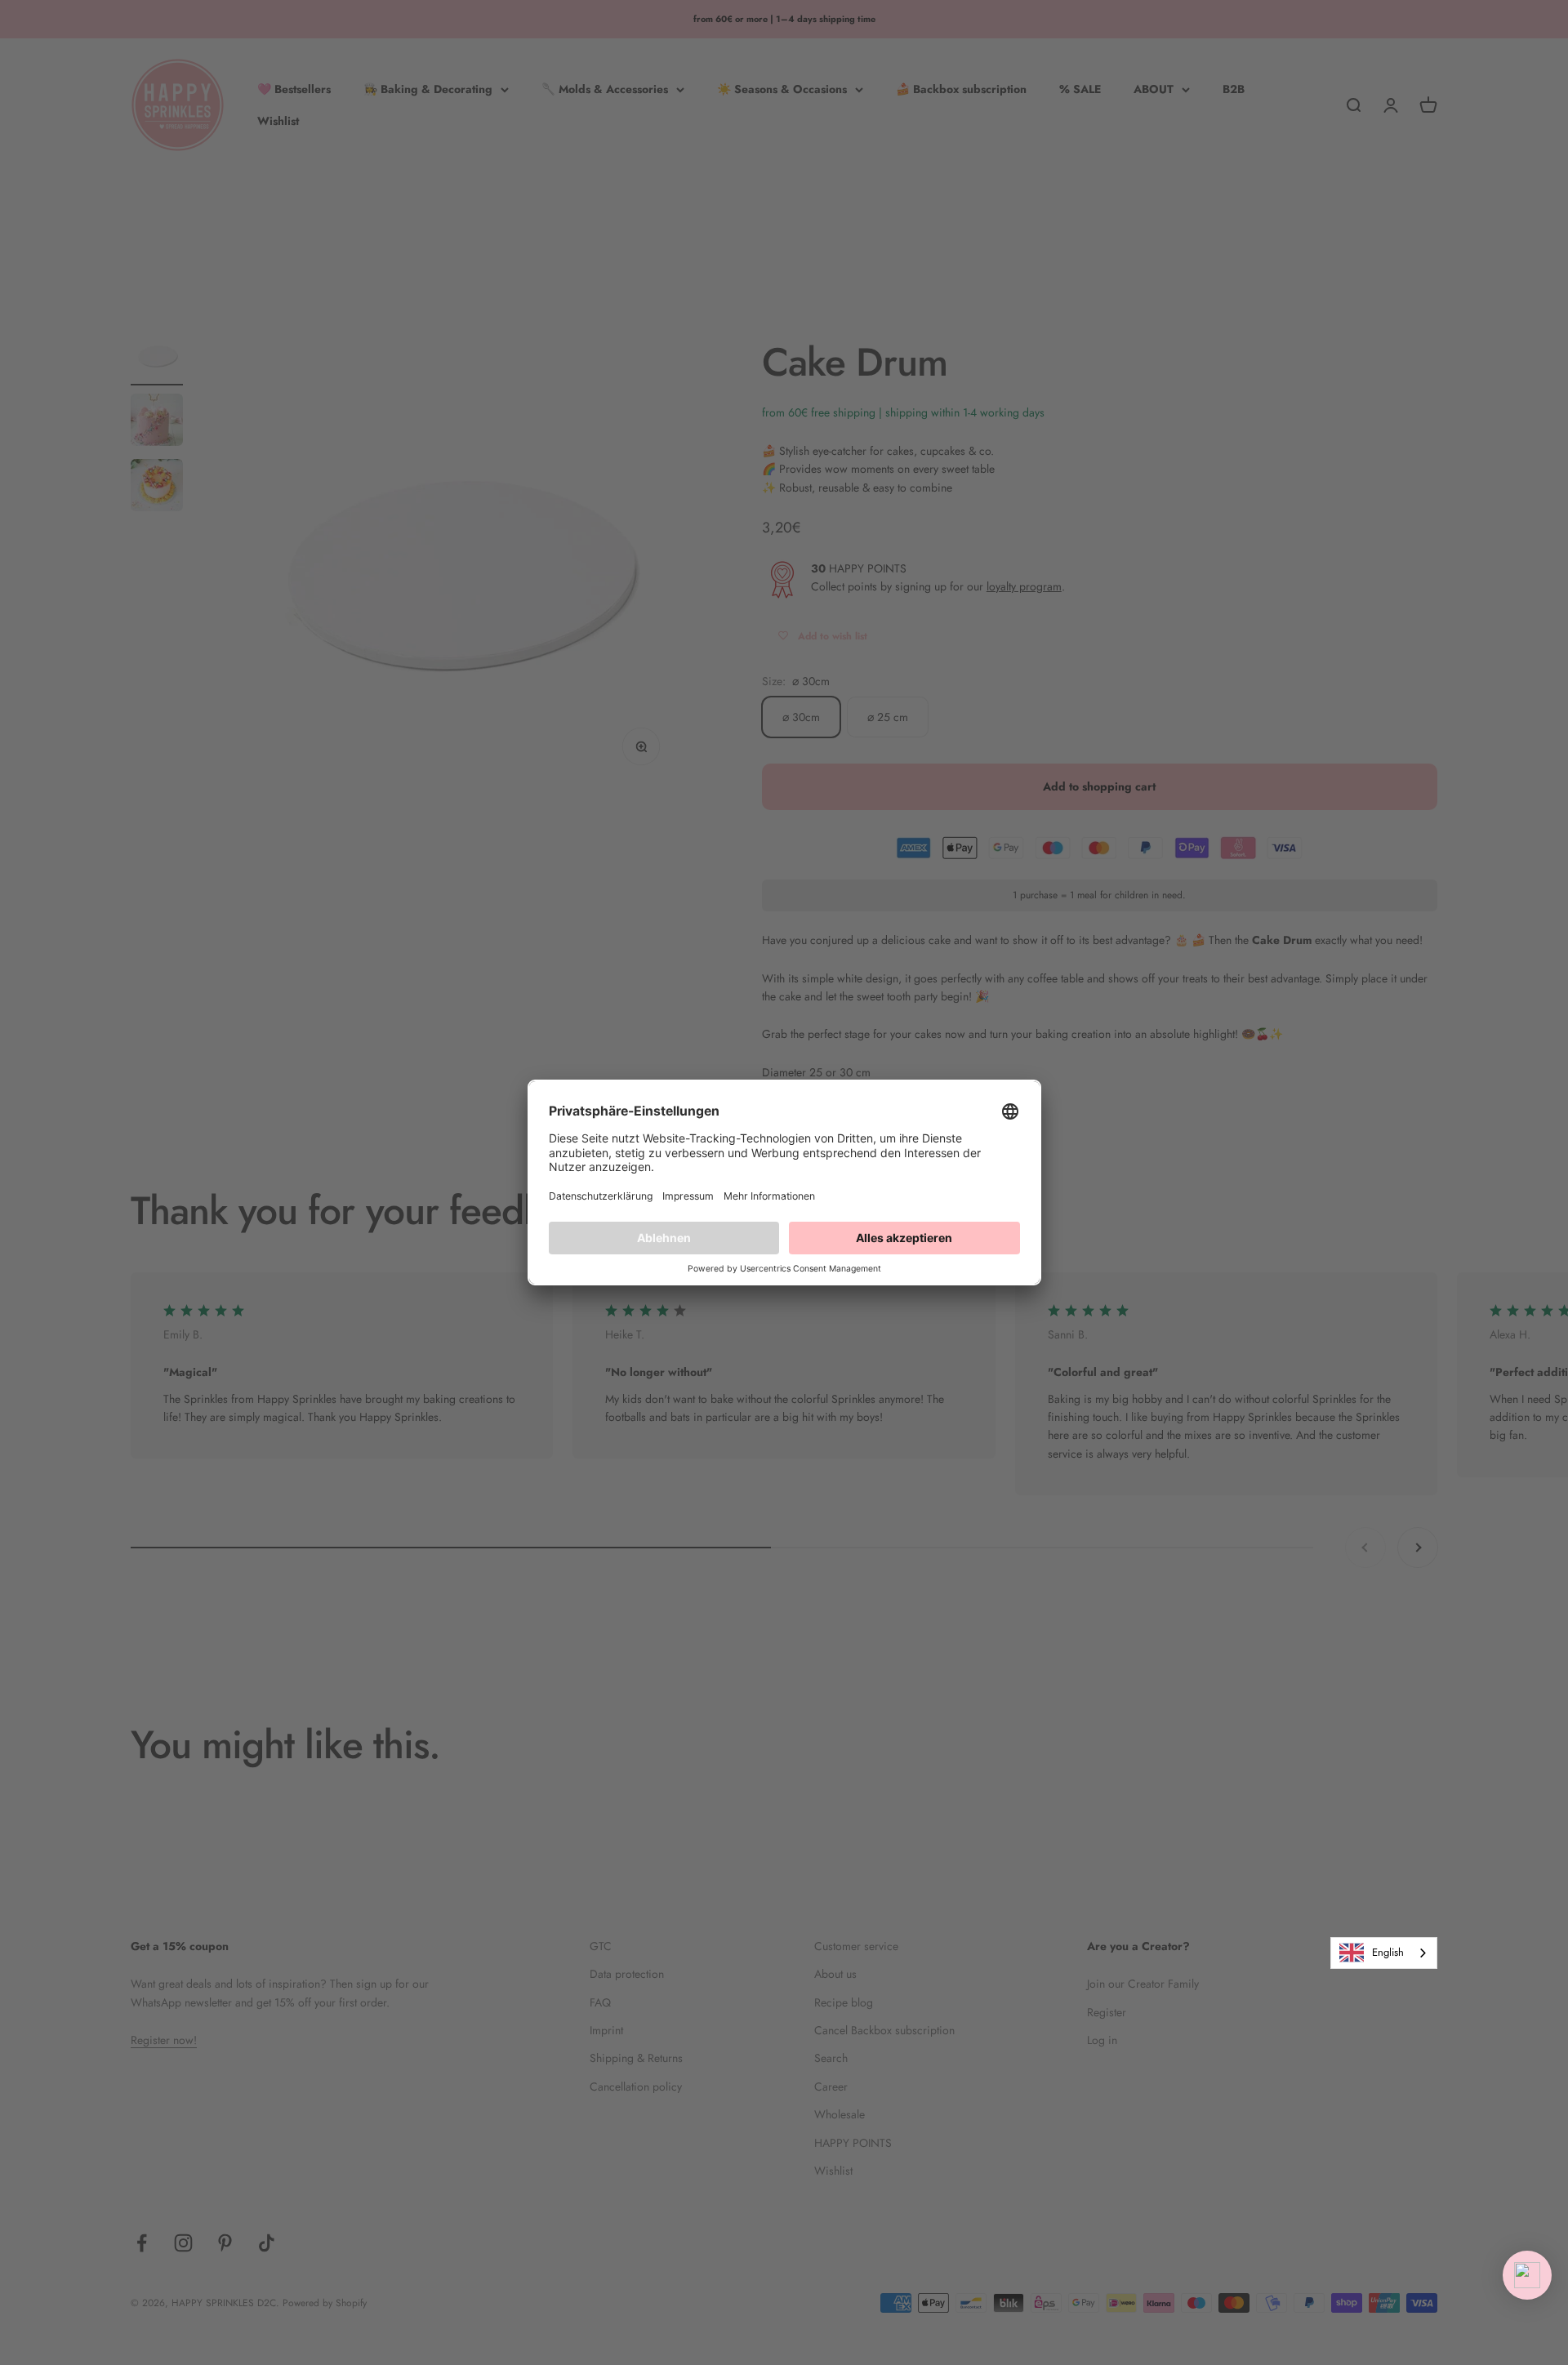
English (1388, 1952)
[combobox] (1384, 1953)
